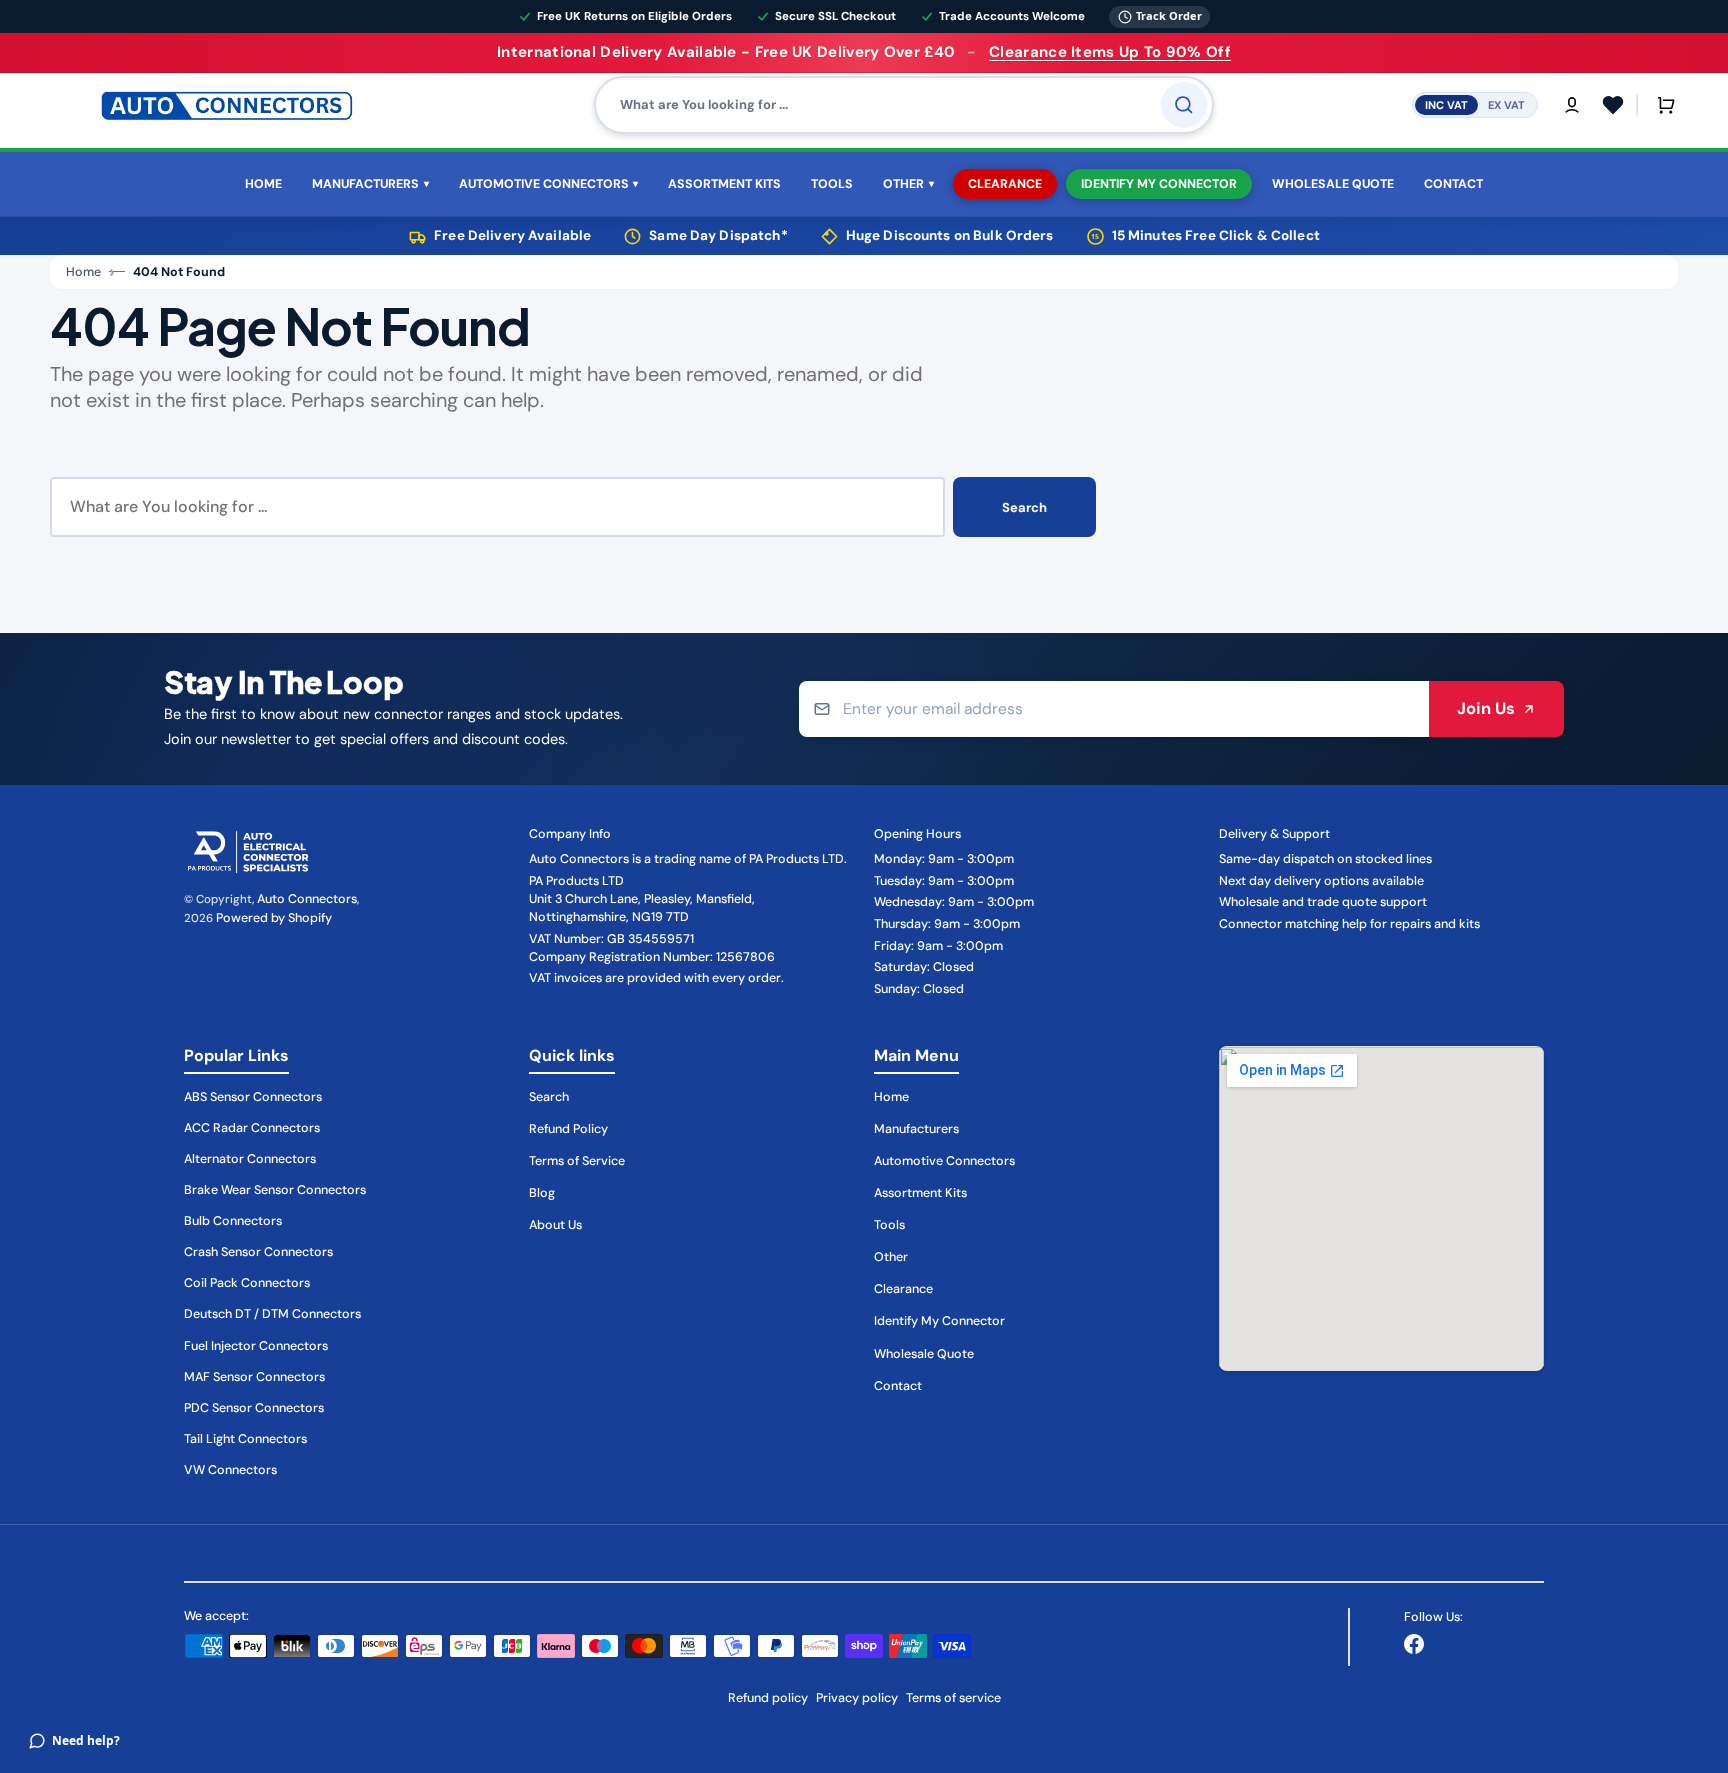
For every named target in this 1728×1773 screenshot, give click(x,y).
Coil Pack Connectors (247, 1283)
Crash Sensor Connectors (258, 1252)
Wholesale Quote (924, 1354)
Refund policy (768, 1698)
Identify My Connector (939, 1321)
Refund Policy (568, 1129)
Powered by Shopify (274, 918)
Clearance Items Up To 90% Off (1110, 52)
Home (83, 272)
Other (891, 1257)
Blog (542, 1193)
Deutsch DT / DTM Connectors (272, 1314)
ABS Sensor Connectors (253, 1097)
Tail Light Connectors (245, 1439)
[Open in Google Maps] (1381, 1208)
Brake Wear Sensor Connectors (275, 1190)
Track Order (1169, 15)
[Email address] (1114, 709)
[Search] (1184, 105)
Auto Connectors (307, 899)
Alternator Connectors (250, 1159)
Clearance (903, 1289)
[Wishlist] (1613, 105)
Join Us (1486, 708)
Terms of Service (577, 1161)
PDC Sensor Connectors (254, 1408)
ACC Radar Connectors (252, 1128)
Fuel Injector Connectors (256, 1346)
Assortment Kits (920, 1193)
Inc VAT (1446, 104)
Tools (889, 1225)
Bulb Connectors (233, 1221)
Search (1024, 507)
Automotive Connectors (944, 1161)
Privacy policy (857, 1698)
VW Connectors (230, 1470)
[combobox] (904, 105)
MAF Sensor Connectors (254, 1377)
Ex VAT (1506, 104)
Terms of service (953, 1698)
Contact (898, 1386)
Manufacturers (916, 1129)
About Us (555, 1225)
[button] (1572, 105)
